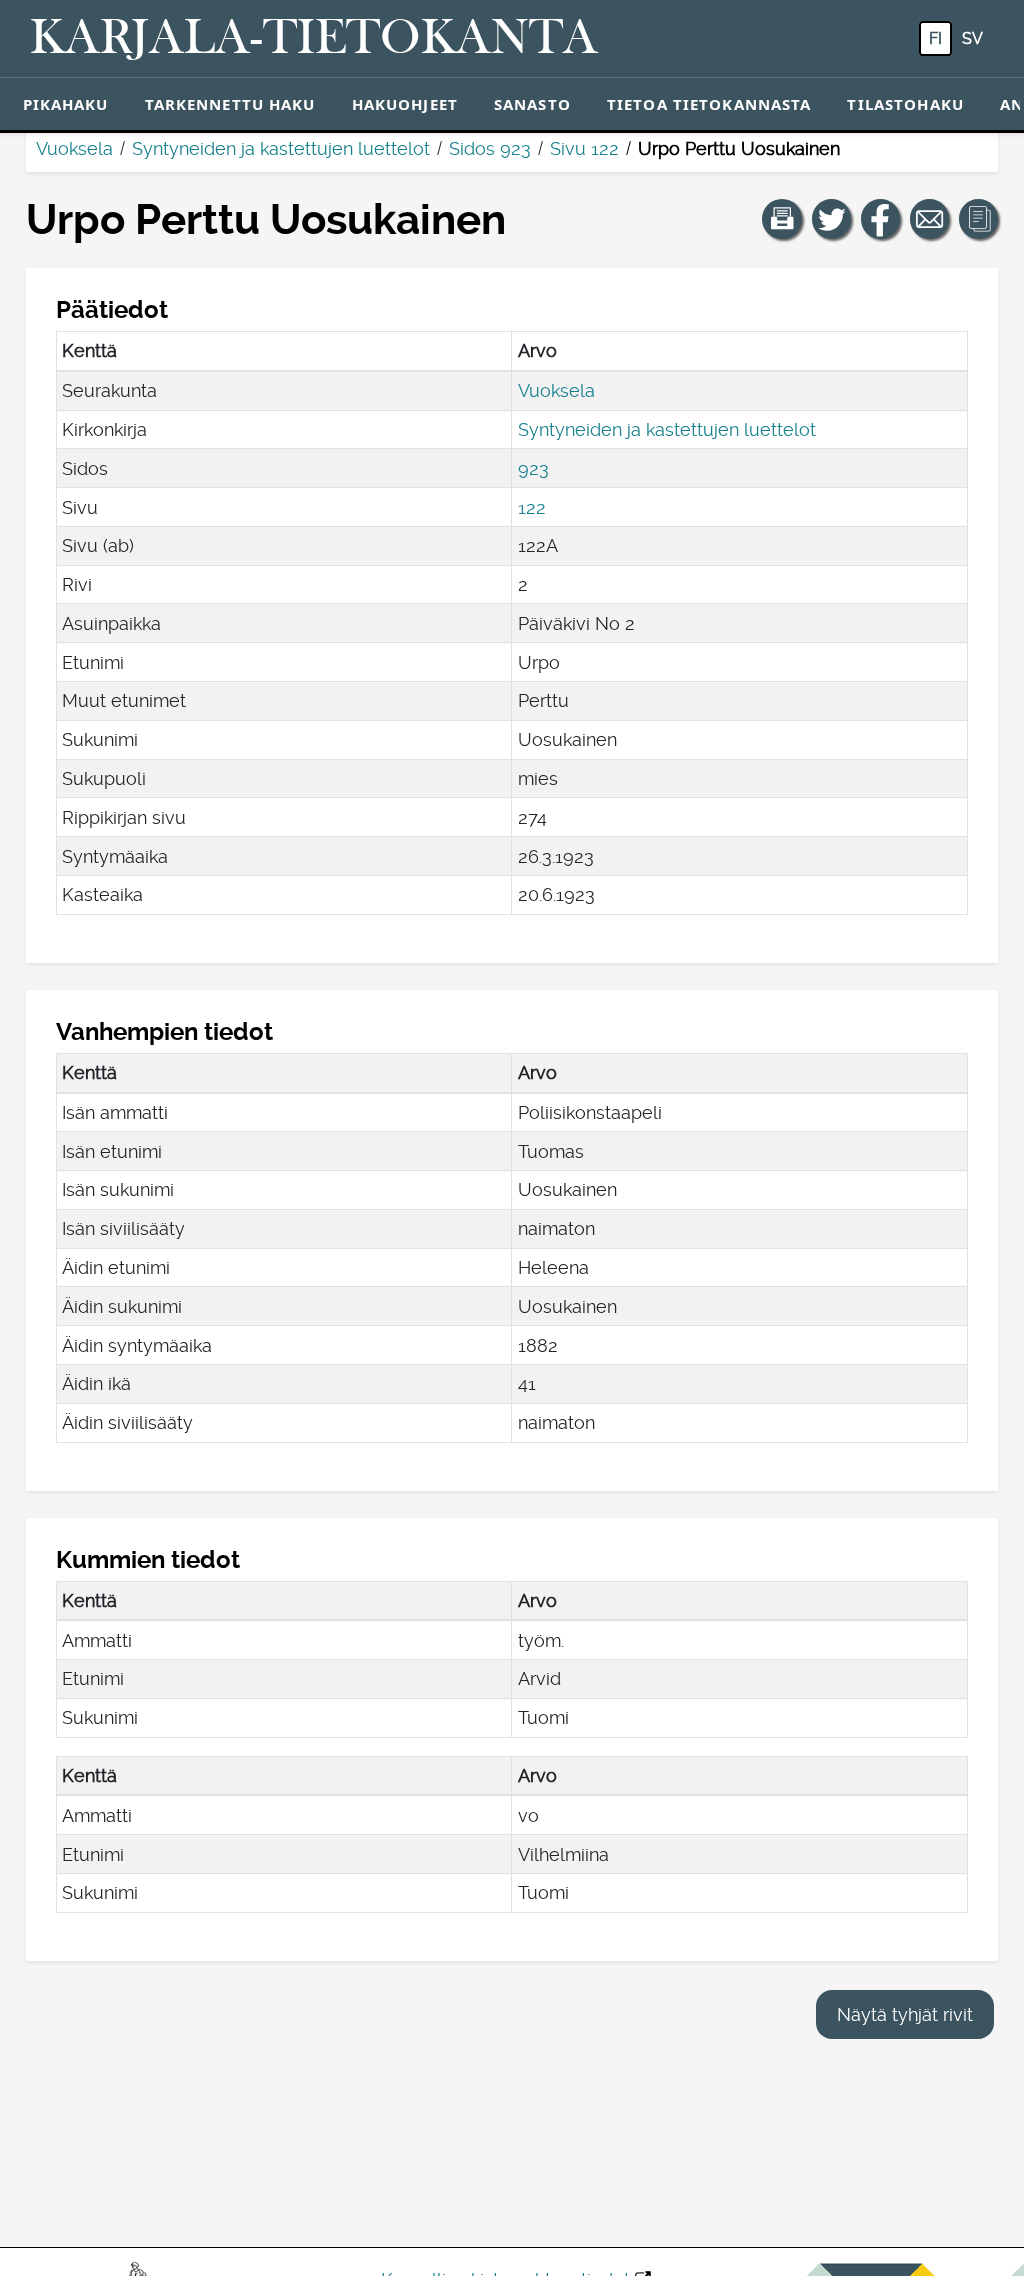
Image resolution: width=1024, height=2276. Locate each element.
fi (935, 38)
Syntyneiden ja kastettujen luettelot (281, 148)
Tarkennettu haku (230, 104)
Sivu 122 (584, 148)
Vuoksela (74, 148)
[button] (782, 219)
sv (972, 38)
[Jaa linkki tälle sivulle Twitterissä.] (832, 219)
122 (532, 507)
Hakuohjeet (405, 104)
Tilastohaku (905, 104)
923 (533, 468)
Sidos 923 (490, 148)
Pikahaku (66, 104)
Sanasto (532, 104)
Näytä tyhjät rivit (905, 2014)
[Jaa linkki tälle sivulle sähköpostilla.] (930, 219)
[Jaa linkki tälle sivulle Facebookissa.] (881, 219)
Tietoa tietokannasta (709, 104)
